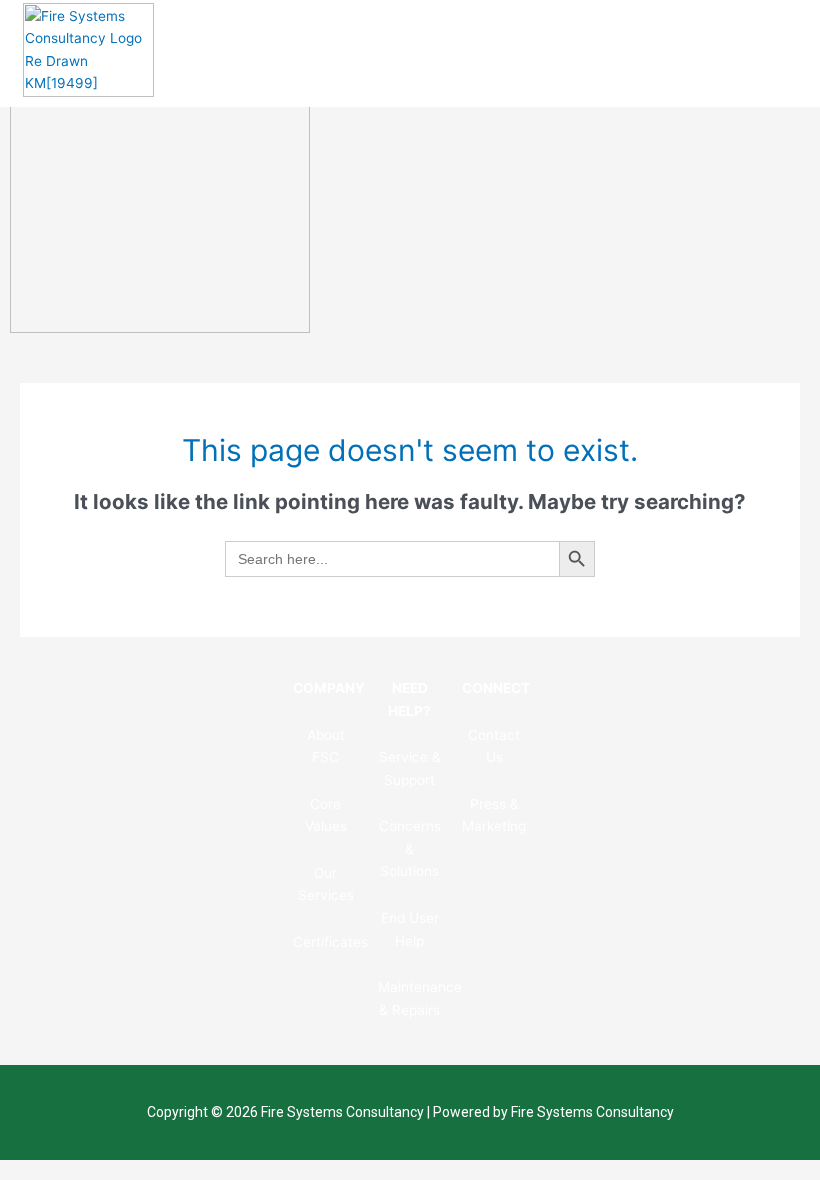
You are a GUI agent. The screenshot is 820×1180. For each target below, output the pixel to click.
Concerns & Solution (410, 848)
